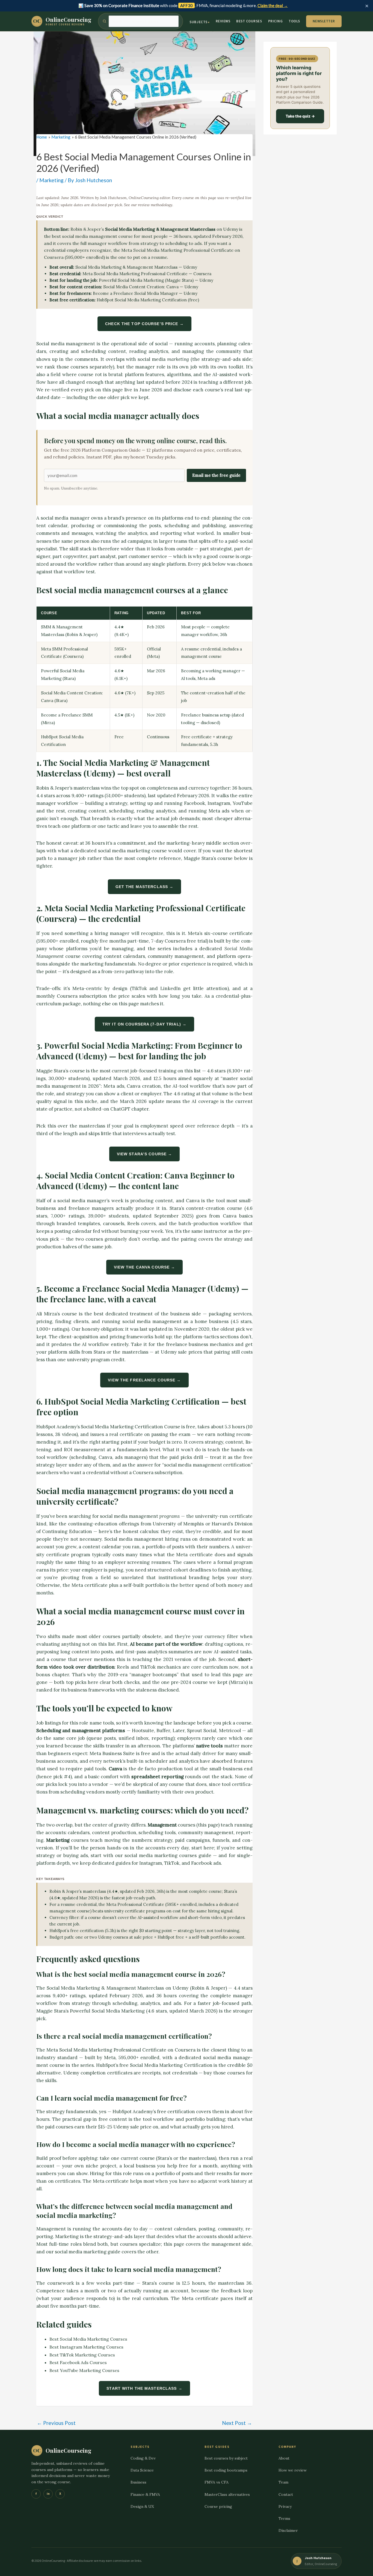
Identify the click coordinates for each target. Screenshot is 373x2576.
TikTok (172, 1863)
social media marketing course (132, 851)
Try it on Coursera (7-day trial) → (144, 1024)
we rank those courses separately (75, 367)
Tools (294, 21)
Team (283, 2482)
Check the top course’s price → (144, 324)
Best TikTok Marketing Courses (82, 2355)
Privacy (285, 2506)
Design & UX (142, 2506)
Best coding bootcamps (226, 2470)
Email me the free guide (216, 475)
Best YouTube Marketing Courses (84, 2370)
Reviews (223, 21)
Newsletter (324, 21)
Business (138, 2482)
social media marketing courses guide (168, 1855)
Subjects (198, 22)
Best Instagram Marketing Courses (86, 2347)
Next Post (237, 2423)
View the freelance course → (144, 1380)
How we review (293, 2470)
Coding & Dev (143, 2458)
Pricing (276, 21)
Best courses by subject (226, 2458)
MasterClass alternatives (227, 2494)
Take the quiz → (300, 116)
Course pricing (218, 2506)
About (284, 2458)
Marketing (51, 180)
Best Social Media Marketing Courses (88, 2339)
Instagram (151, 1863)
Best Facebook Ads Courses (78, 2362)
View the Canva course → (145, 1267)
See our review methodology (148, 205)
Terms (284, 2518)
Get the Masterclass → (145, 887)
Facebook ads (206, 1863)
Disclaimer (288, 2530)
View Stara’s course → (145, 1154)
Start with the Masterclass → (144, 2388)
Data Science (142, 2470)
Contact (286, 2494)
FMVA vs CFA (217, 2482)
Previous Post (56, 2423)
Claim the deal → (273, 5)
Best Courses (249, 21)
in (48, 2494)
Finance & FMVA (145, 2494)
